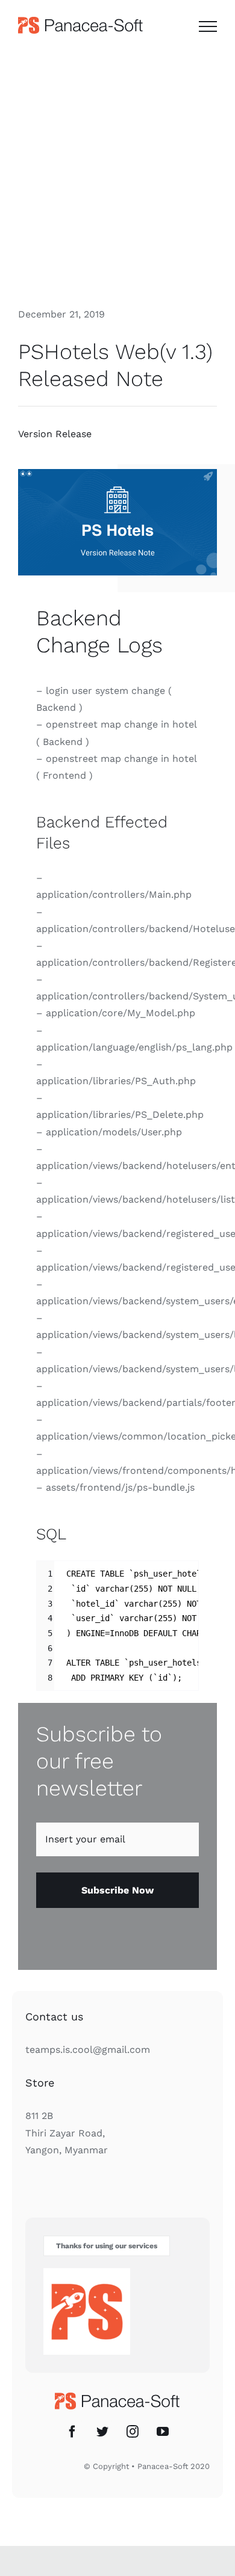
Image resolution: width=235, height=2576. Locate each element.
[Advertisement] (117, 173)
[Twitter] (102, 2432)
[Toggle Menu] (208, 26)
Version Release (55, 434)
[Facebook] (72, 2432)
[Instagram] (133, 2432)
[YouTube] (163, 2432)
